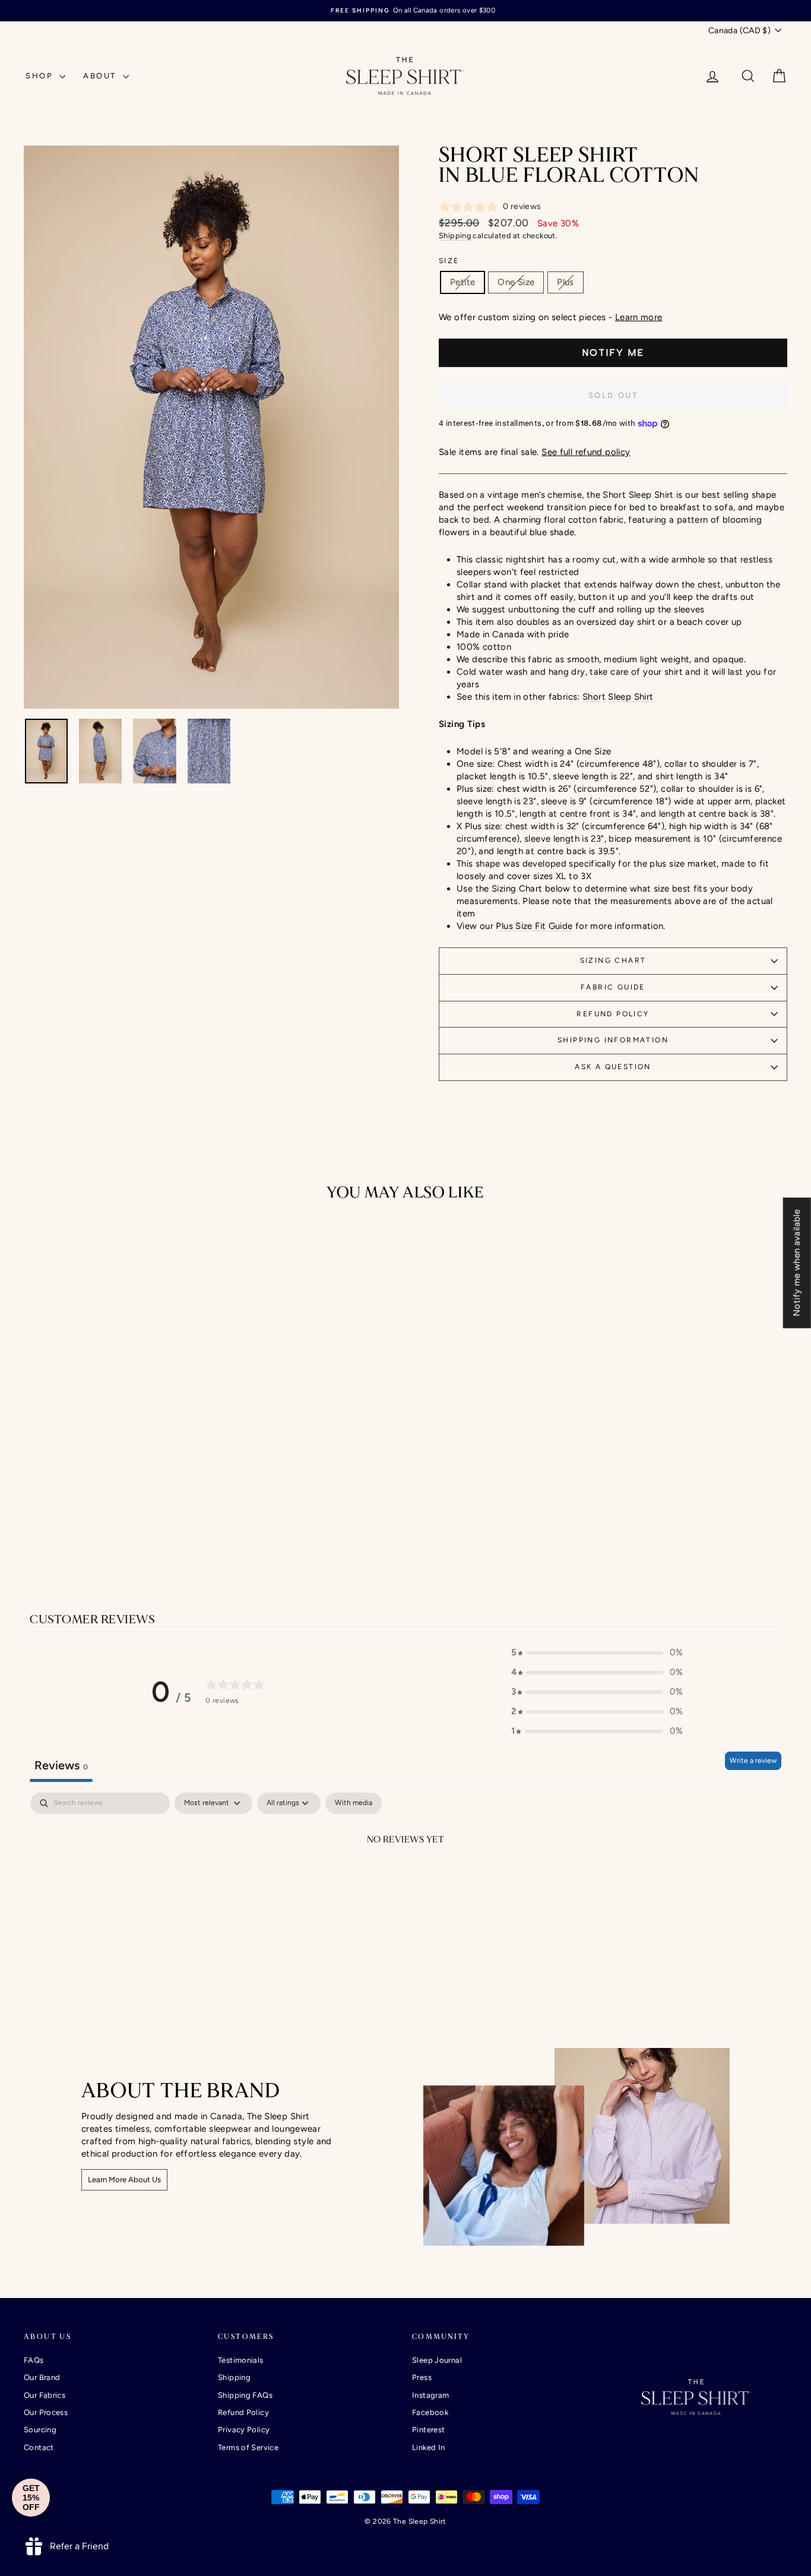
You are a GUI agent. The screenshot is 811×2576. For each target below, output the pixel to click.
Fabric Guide (613, 987)
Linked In (428, 2447)
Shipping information (613, 1040)
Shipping (455, 236)
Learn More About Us (124, 2180)
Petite (462, 282)
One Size (516, 282)
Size (449, 261)
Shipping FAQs (245, 2395)
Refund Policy (613, 1014)
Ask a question (613, 1067)
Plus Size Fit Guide (534, 926)
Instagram (430, 2395)
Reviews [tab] (61, 1765)
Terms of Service (248, 2447)
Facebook (430, 2412)
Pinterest (428, 2430)
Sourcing (40, 2430)
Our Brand (42, 2377)
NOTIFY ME (613, 353)
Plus (566, 282)
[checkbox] (354, 1803)
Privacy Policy (244, 2430)
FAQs (34, 2360)
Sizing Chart (613, 960)
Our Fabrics (45, 2395)
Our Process (46, 2412)
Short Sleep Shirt (618, 697)
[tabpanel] (405, 1880)
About (102, 76)
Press (422, 2377)
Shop (41, 76)
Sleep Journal (437, 2360)
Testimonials (241, 2360)
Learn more (639, 317)
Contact (39, 2447)
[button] (597, 1653)
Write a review (753, 1760)
